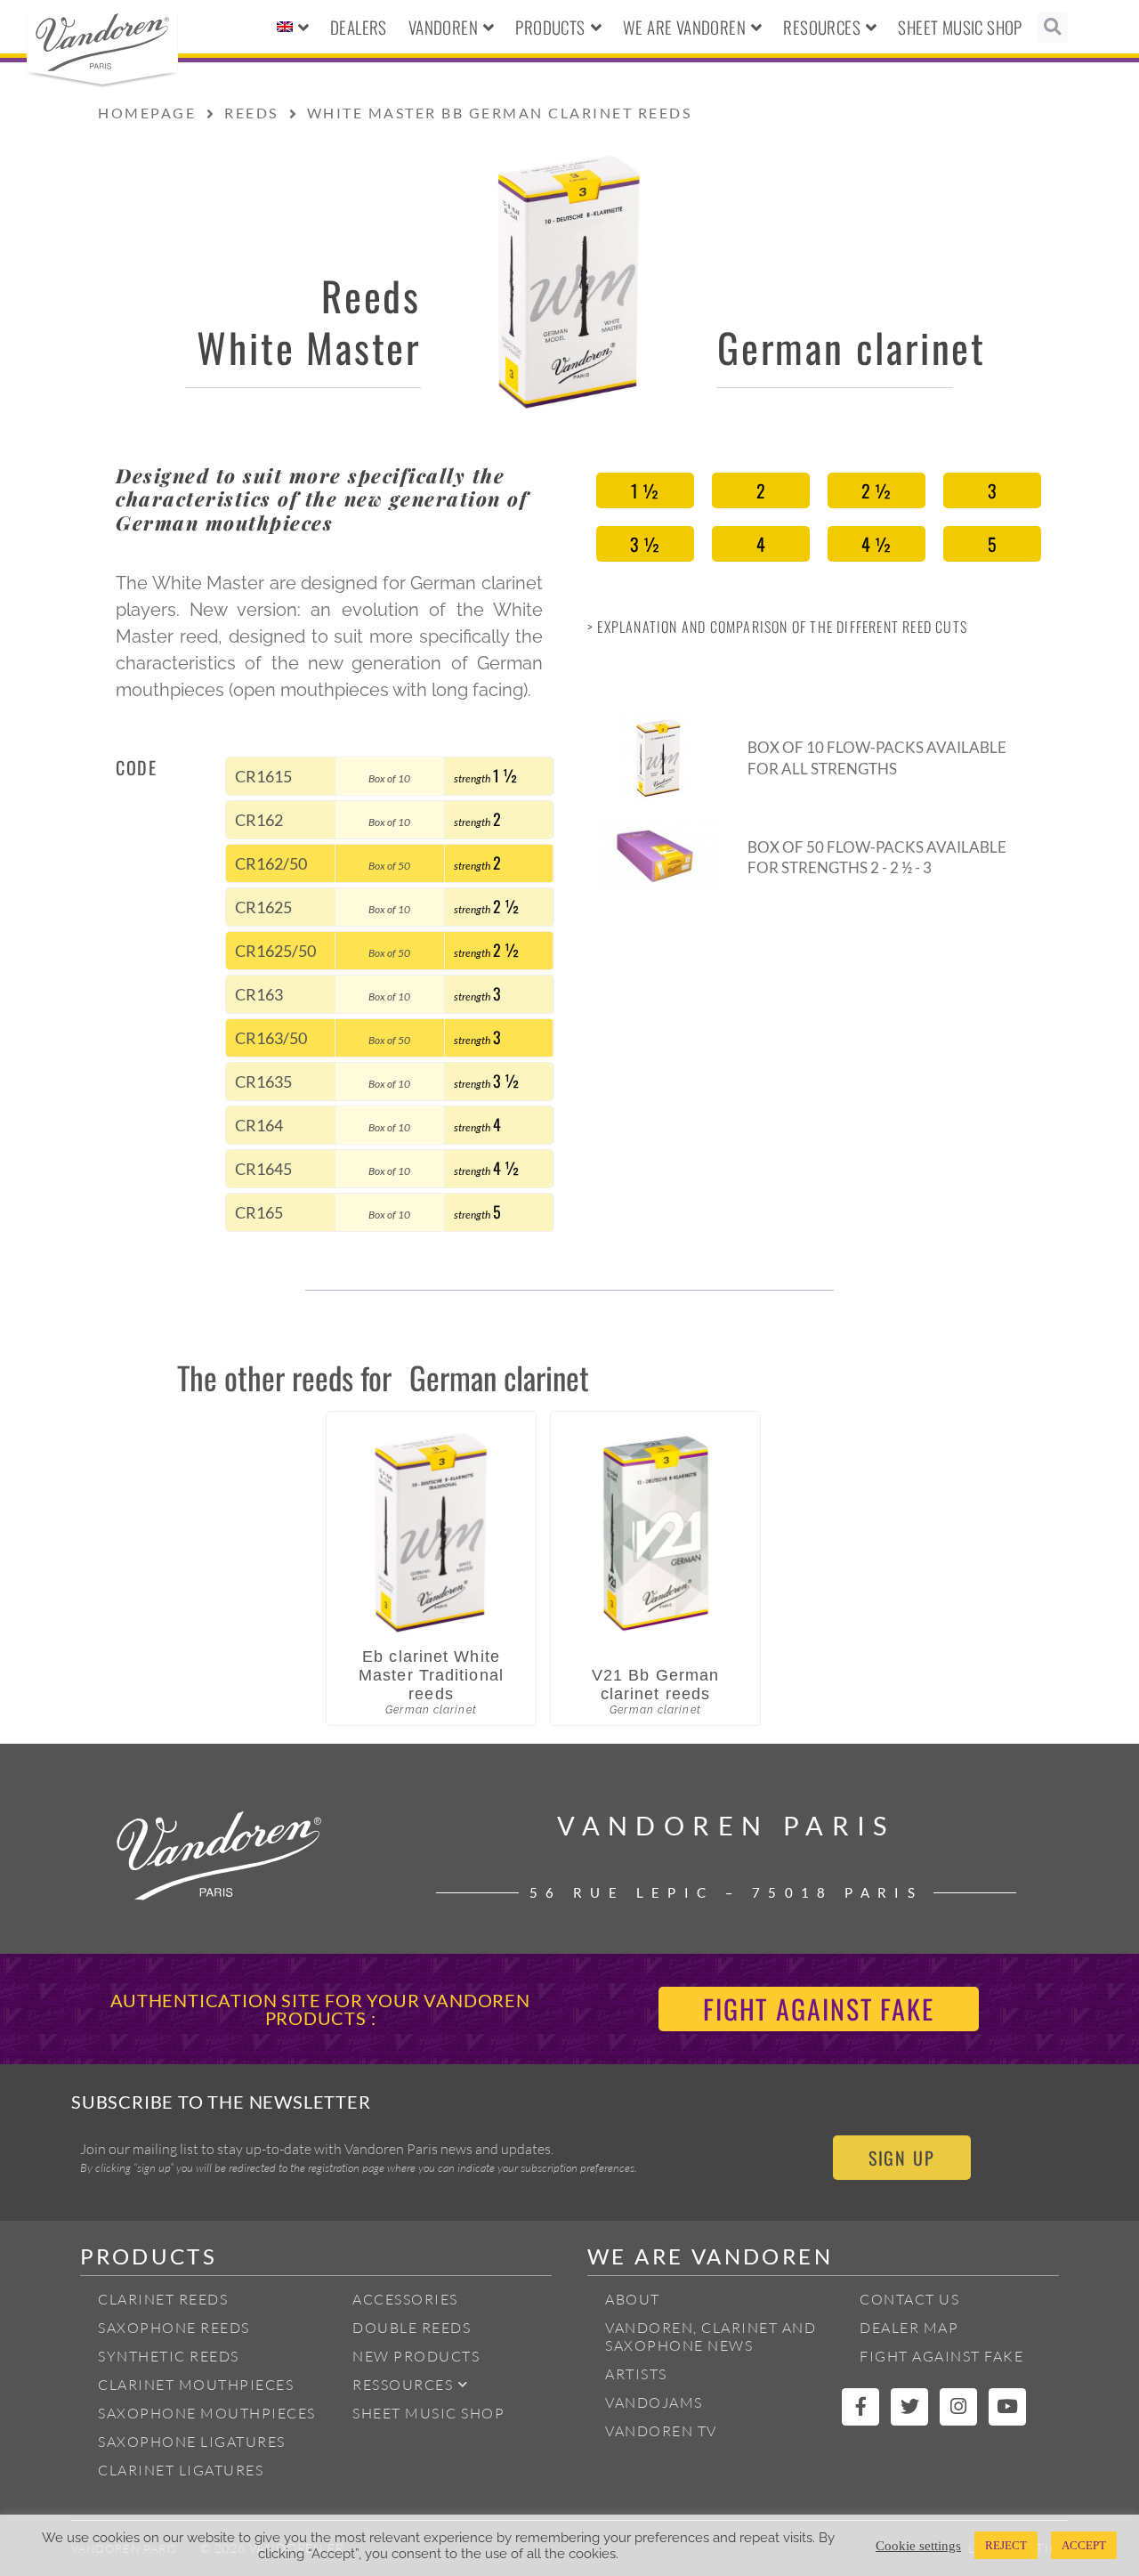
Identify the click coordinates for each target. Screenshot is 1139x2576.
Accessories (405, 2299)
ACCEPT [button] (1084, 2545)
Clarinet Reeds (163, 2299)
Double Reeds (412, 2328)
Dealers (359, 27)
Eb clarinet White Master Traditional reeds (431, 1675)
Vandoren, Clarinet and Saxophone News (711, 2337)
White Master (309, 347)
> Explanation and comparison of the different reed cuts (777, 627)
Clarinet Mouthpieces (196, 2385)
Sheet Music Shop (960, 27)
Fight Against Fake (941, 2356)
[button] (1052, 27)
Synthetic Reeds (169, 2356)
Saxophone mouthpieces (207, 2413)
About (633, 2299)
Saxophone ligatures (192, 2442)
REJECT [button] (1006, 2545)
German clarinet (852, 347)
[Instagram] (958, 2407)
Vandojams (654, 2402)
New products (416, 2356)
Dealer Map (909, 2328)
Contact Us (909, 2299)
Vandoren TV (661, 2431)
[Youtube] (1007, 2407)
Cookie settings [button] (918, 2546)
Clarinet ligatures (181, 2470)
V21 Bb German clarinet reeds (655, 1685)
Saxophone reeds (174, 2328)
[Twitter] (909, 2407)
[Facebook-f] (860, 2407)
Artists (636, 2374)
